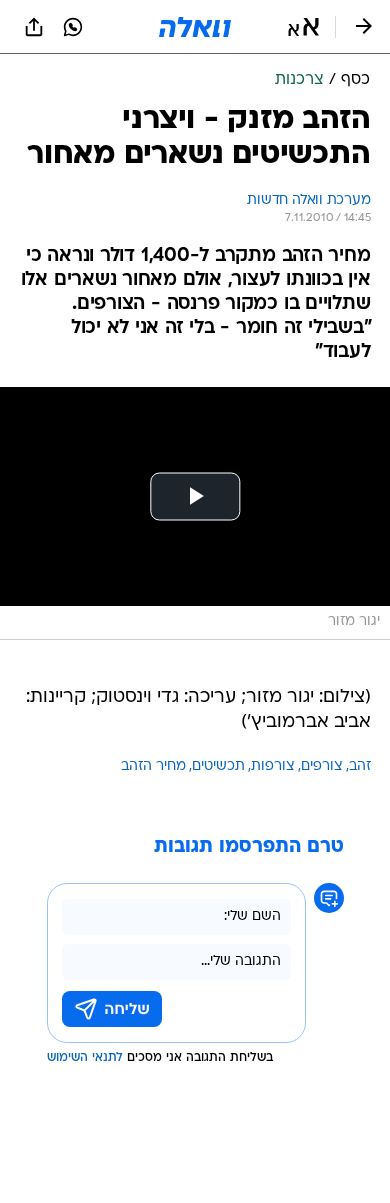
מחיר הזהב (153, 766)
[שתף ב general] (34, 27)
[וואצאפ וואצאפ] (73, 27)
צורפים (322, 766)
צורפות (273, 766)
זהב (360, 766)
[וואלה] (195, 27)
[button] (303, 27)
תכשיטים (218, 766)
